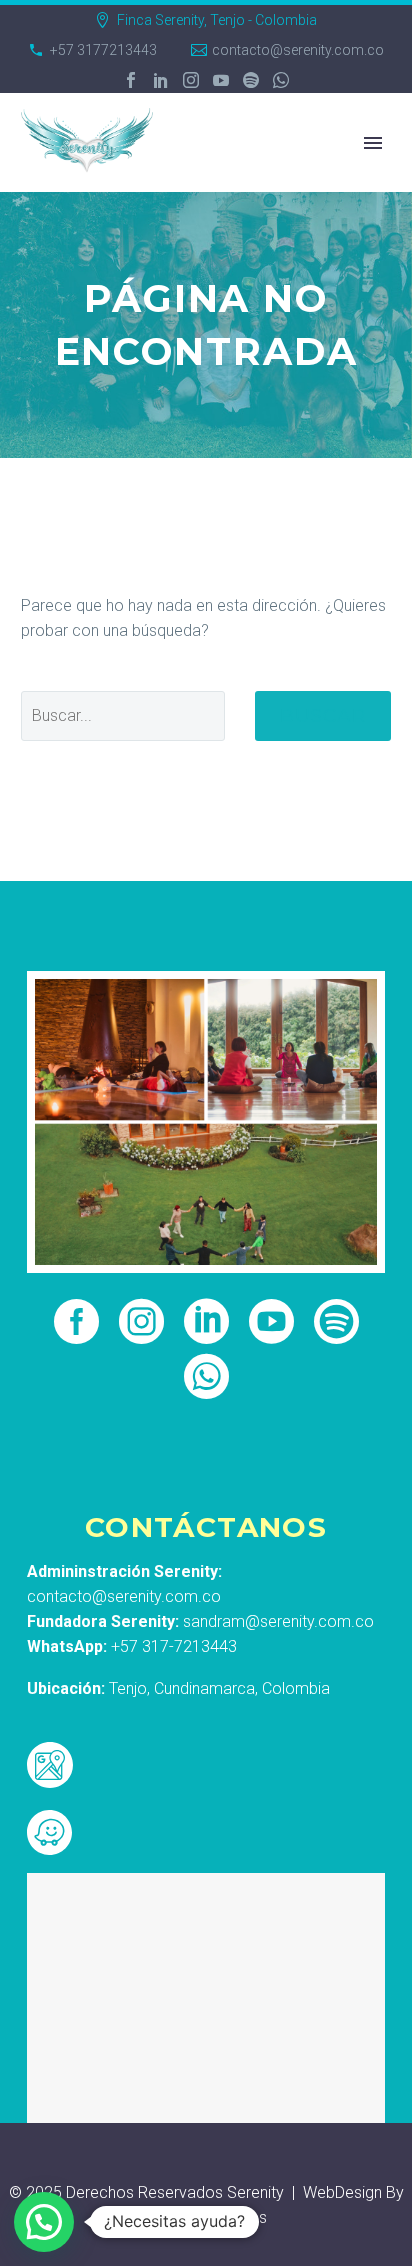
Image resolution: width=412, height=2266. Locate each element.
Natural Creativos (206, 2217)
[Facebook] (131, 80)
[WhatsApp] (281, 80)
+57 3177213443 (103, 50)
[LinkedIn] (161, 80)
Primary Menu (373, 143)
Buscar (323, 715)
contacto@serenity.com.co (298, 50)
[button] (44, 2222)
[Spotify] (251, 80)
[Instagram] (191, 80)
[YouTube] (221, 80)
